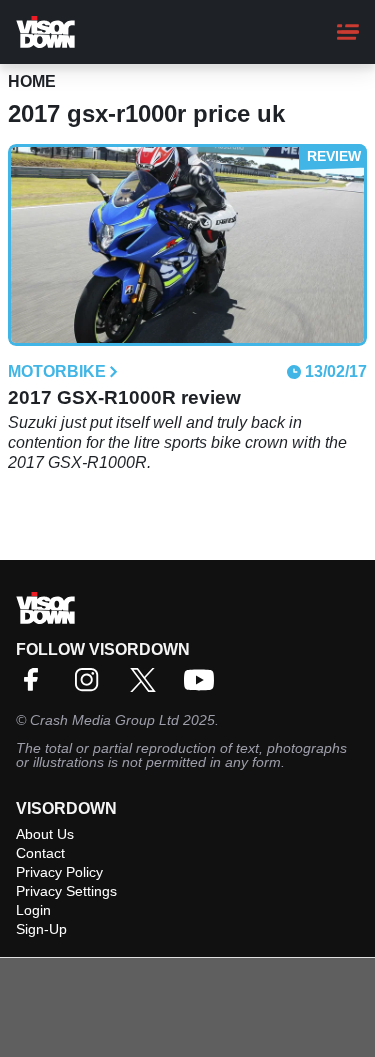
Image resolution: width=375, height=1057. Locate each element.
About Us (45, 834)
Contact (40, 853)
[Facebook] (36, 686)
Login (33, 910)
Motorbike (57, 372)
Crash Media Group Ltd (104, 720)
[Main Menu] (348, 32)
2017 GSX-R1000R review (124, 397)
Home (32, 81)
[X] (148, 686)
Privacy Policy (59, 872)
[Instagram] (92, 686)
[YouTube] (204, 686)
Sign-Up (41, 929)
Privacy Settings (66, 891)
